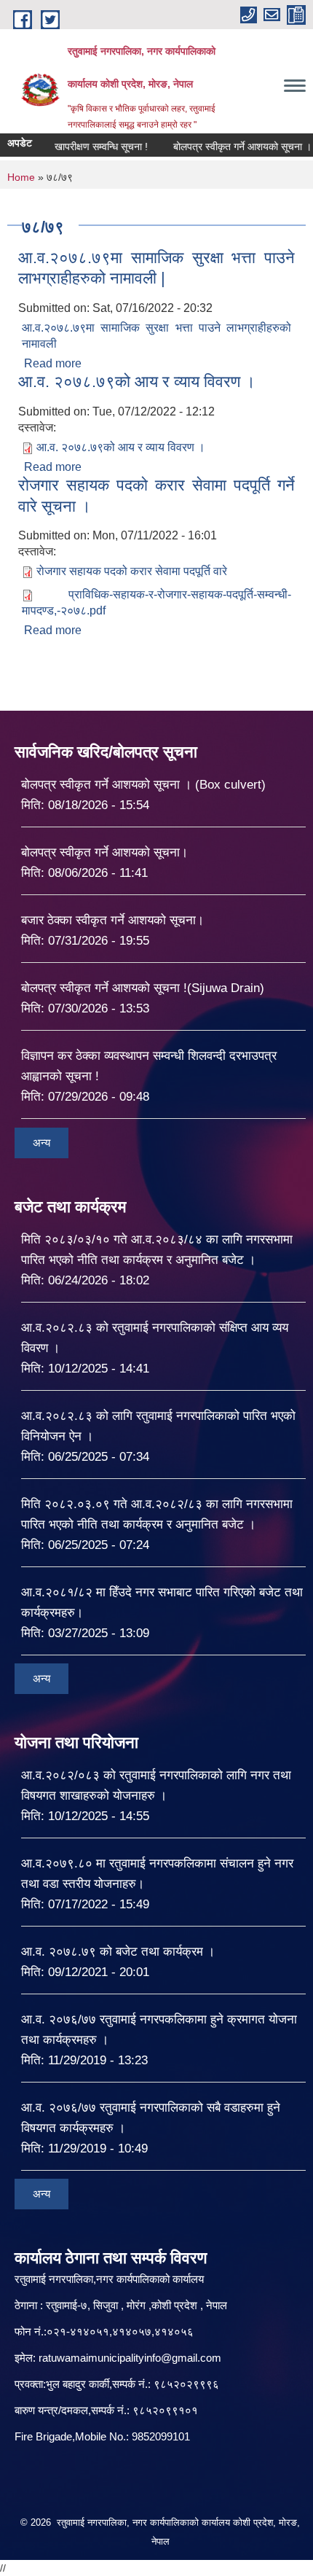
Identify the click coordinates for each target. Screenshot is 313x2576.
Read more (53, 363)
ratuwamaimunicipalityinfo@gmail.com (130, 2358)
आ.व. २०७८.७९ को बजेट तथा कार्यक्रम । (118, 1952)
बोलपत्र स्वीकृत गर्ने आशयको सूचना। (104, 852)
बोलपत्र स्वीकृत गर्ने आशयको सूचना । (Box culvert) (143, 785)
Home (21, 177)
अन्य (41, 1143)
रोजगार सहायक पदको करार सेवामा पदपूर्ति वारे (132, 571)
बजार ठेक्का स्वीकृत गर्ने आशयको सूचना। (112, 920)
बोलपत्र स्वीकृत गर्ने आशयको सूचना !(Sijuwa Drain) (143, 988)
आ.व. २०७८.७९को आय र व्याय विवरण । (137, 382)
